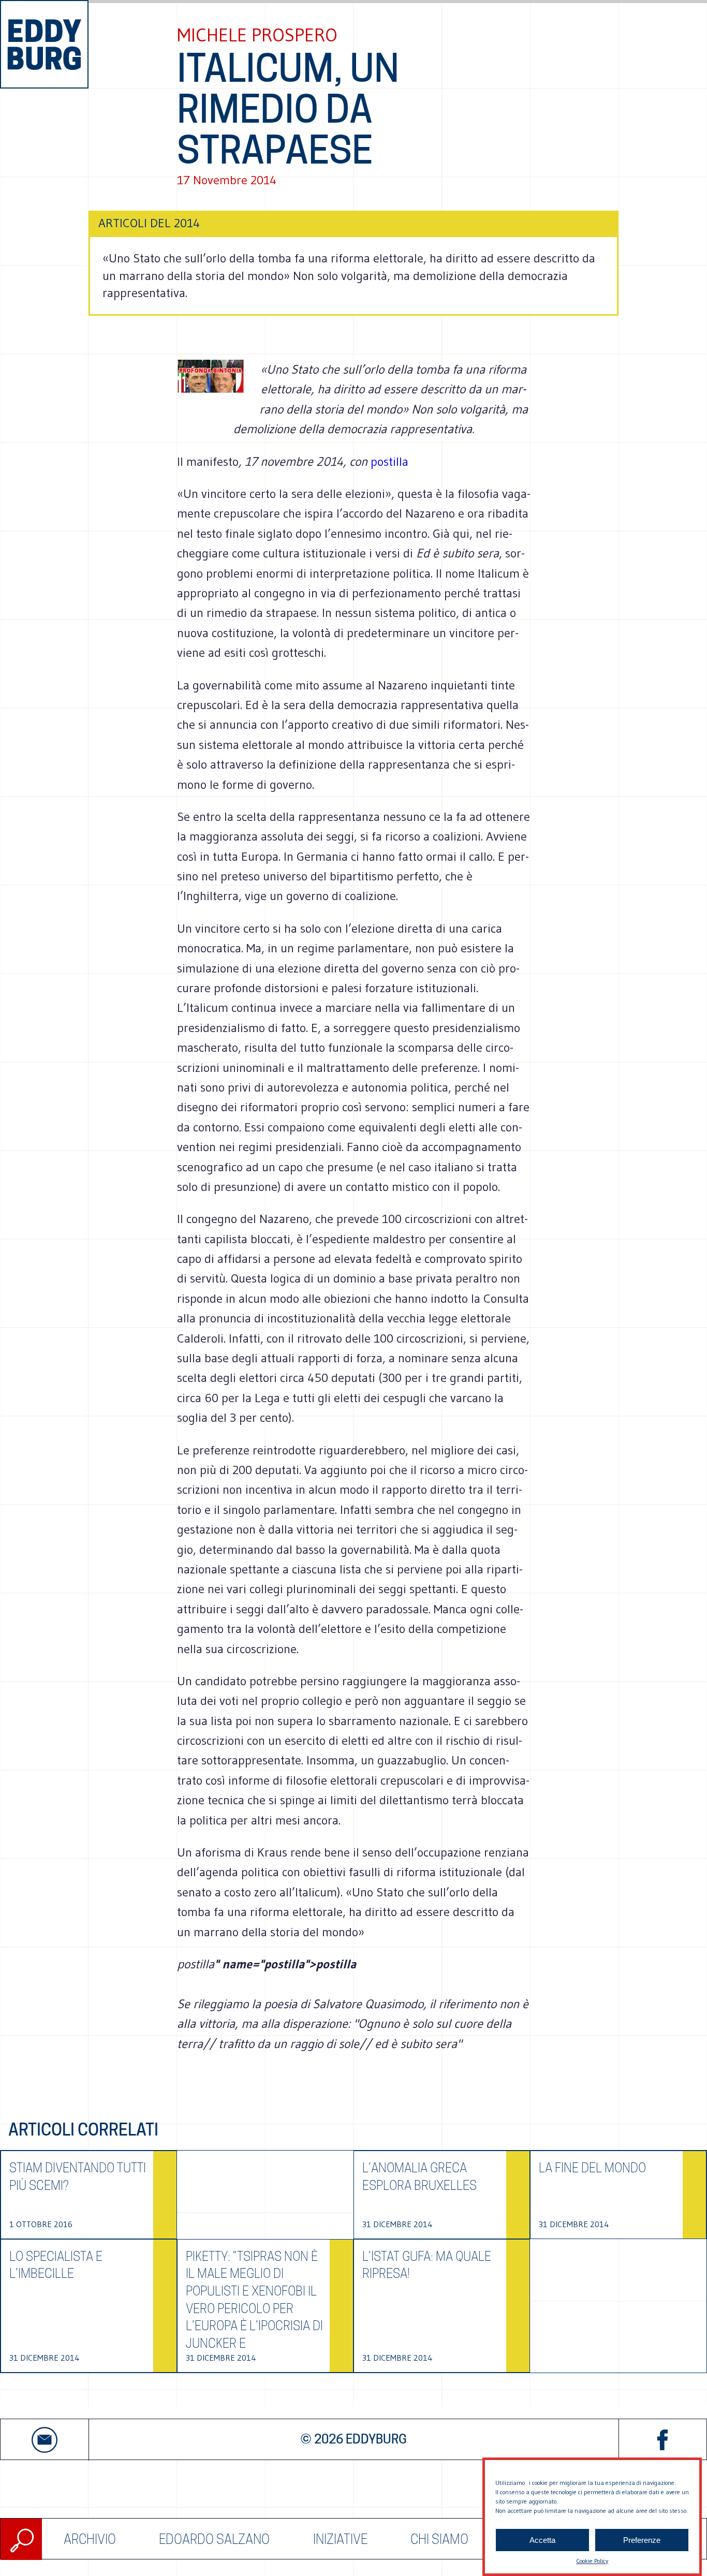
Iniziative (340, 2539)
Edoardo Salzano (214, 2539)
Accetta (542, 2540)
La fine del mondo (592, 2168)
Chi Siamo (439, 2539)
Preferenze (642, 2540)
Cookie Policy (592, 2561)
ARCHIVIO (90, 2539)
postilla (389, 461)
